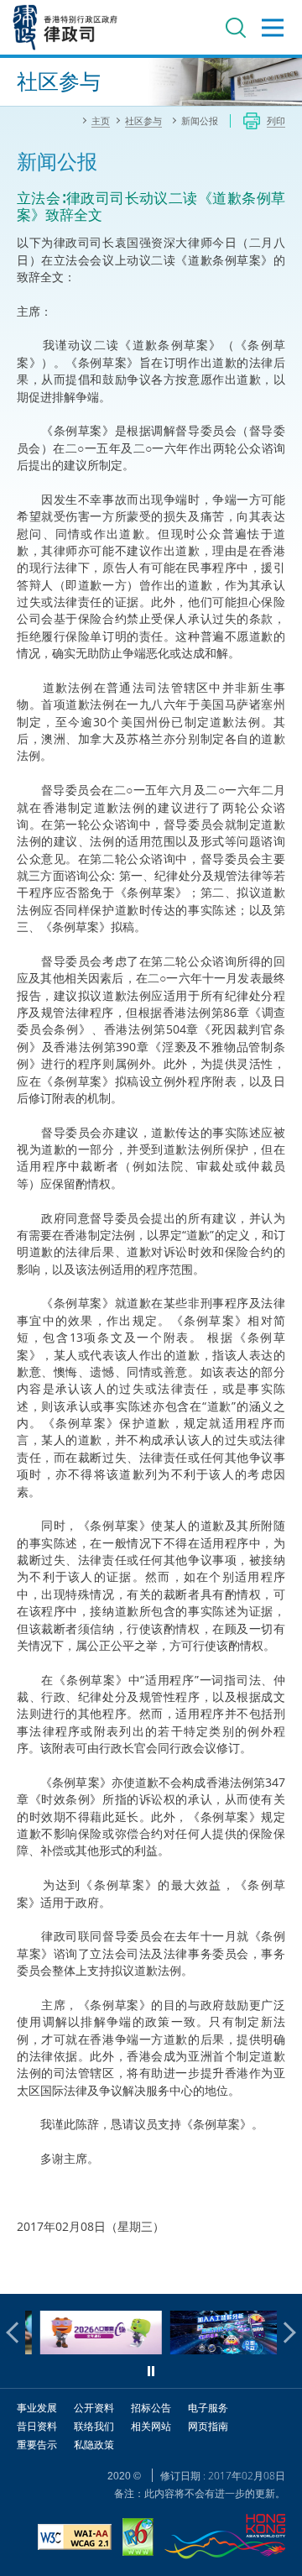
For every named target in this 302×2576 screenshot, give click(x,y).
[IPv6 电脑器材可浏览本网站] (138, 2539)
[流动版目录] (273, 28)
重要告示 (37, 2445)
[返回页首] (279, 2271)
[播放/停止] (151, 2371)
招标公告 (151, 2408)
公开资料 (94, 2408)
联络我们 (94, 2426)
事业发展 (37, 2408)
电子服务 (208, 2408)
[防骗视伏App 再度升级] (217, 2350)
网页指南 (208, 2426)
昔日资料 (37, 2426)
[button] (17, 2333)
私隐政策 (94, 2445)
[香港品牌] (225, 2539)
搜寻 (236, 28)
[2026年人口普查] (87, 2350)
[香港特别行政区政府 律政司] (65, 27)
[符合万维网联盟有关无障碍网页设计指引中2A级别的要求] (75, 2539)
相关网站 (151, 2426)
